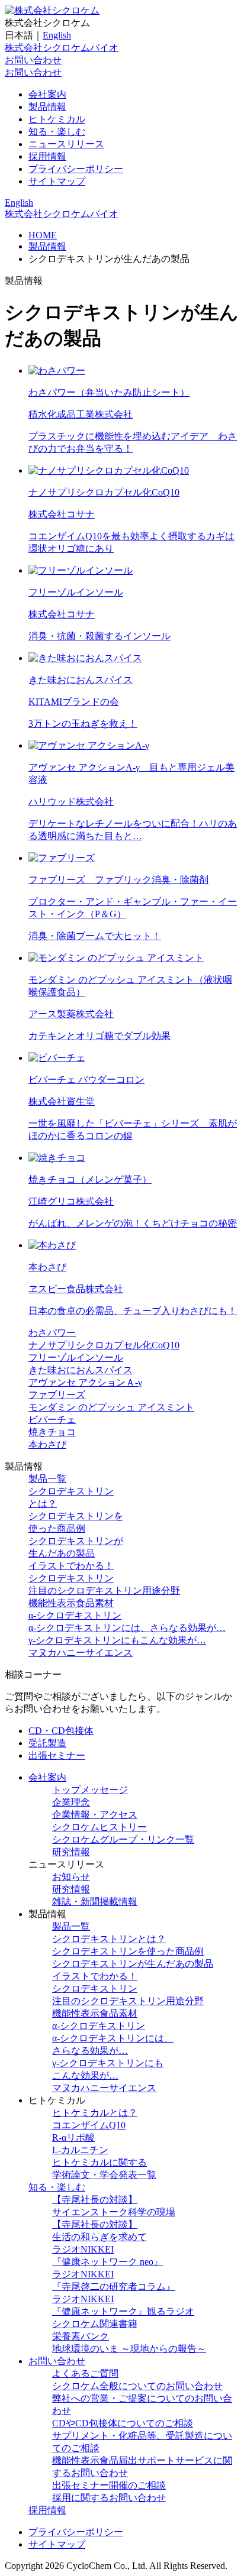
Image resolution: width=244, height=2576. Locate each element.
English (57, 35)
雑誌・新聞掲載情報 (95, 1902)
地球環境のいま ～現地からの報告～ (129, 2349)
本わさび (47, 1444)
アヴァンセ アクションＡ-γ (85, 1382)
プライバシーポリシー (76, 169)
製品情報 (47, 107)
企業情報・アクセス (95, 1815)
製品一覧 (47, 1479)
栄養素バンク (81, 2336)
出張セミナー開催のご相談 (109, 2485)
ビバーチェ (52, 1420)
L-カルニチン (80, 2150)
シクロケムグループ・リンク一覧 (123, 1839)
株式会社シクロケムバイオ (62, 48)
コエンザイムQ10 (89, 2125)
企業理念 (71, 1802)
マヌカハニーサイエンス (81, 1653)
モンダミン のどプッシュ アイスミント (111, 1407)
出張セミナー (57, 1755)
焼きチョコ (52, 1432)
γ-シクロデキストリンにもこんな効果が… (117, 1640)
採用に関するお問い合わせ (109, 2498)
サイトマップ (57, 181)
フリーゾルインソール (76, 1357)
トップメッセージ (90, 1790)
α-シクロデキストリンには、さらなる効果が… (127, 1628)
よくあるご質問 (85, 2373)
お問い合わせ (33, 60)
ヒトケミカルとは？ (95, 2113)
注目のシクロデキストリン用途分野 (104, 1590)
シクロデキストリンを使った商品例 (128, 1951)
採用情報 (47, 156)
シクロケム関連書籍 (95, 2324)
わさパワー (52, 1333)
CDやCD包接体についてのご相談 (123, 2423)
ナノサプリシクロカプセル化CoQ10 (104, 1345)
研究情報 (71, 1852)
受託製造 (47, 1743)
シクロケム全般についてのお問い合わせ (137, 2386)
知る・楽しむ (57, 132)
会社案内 (47, 94)
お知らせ (71, 1877)
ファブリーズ (57, 1395)
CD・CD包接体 (61, 1731)
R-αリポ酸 (73, 2138)
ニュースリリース (66, 144)
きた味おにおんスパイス (81, 1370)
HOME (43, 235)
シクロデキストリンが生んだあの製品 (133, 1964)
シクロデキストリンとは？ (109, 1939)
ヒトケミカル (57, 119)
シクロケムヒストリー (99, 1827)
